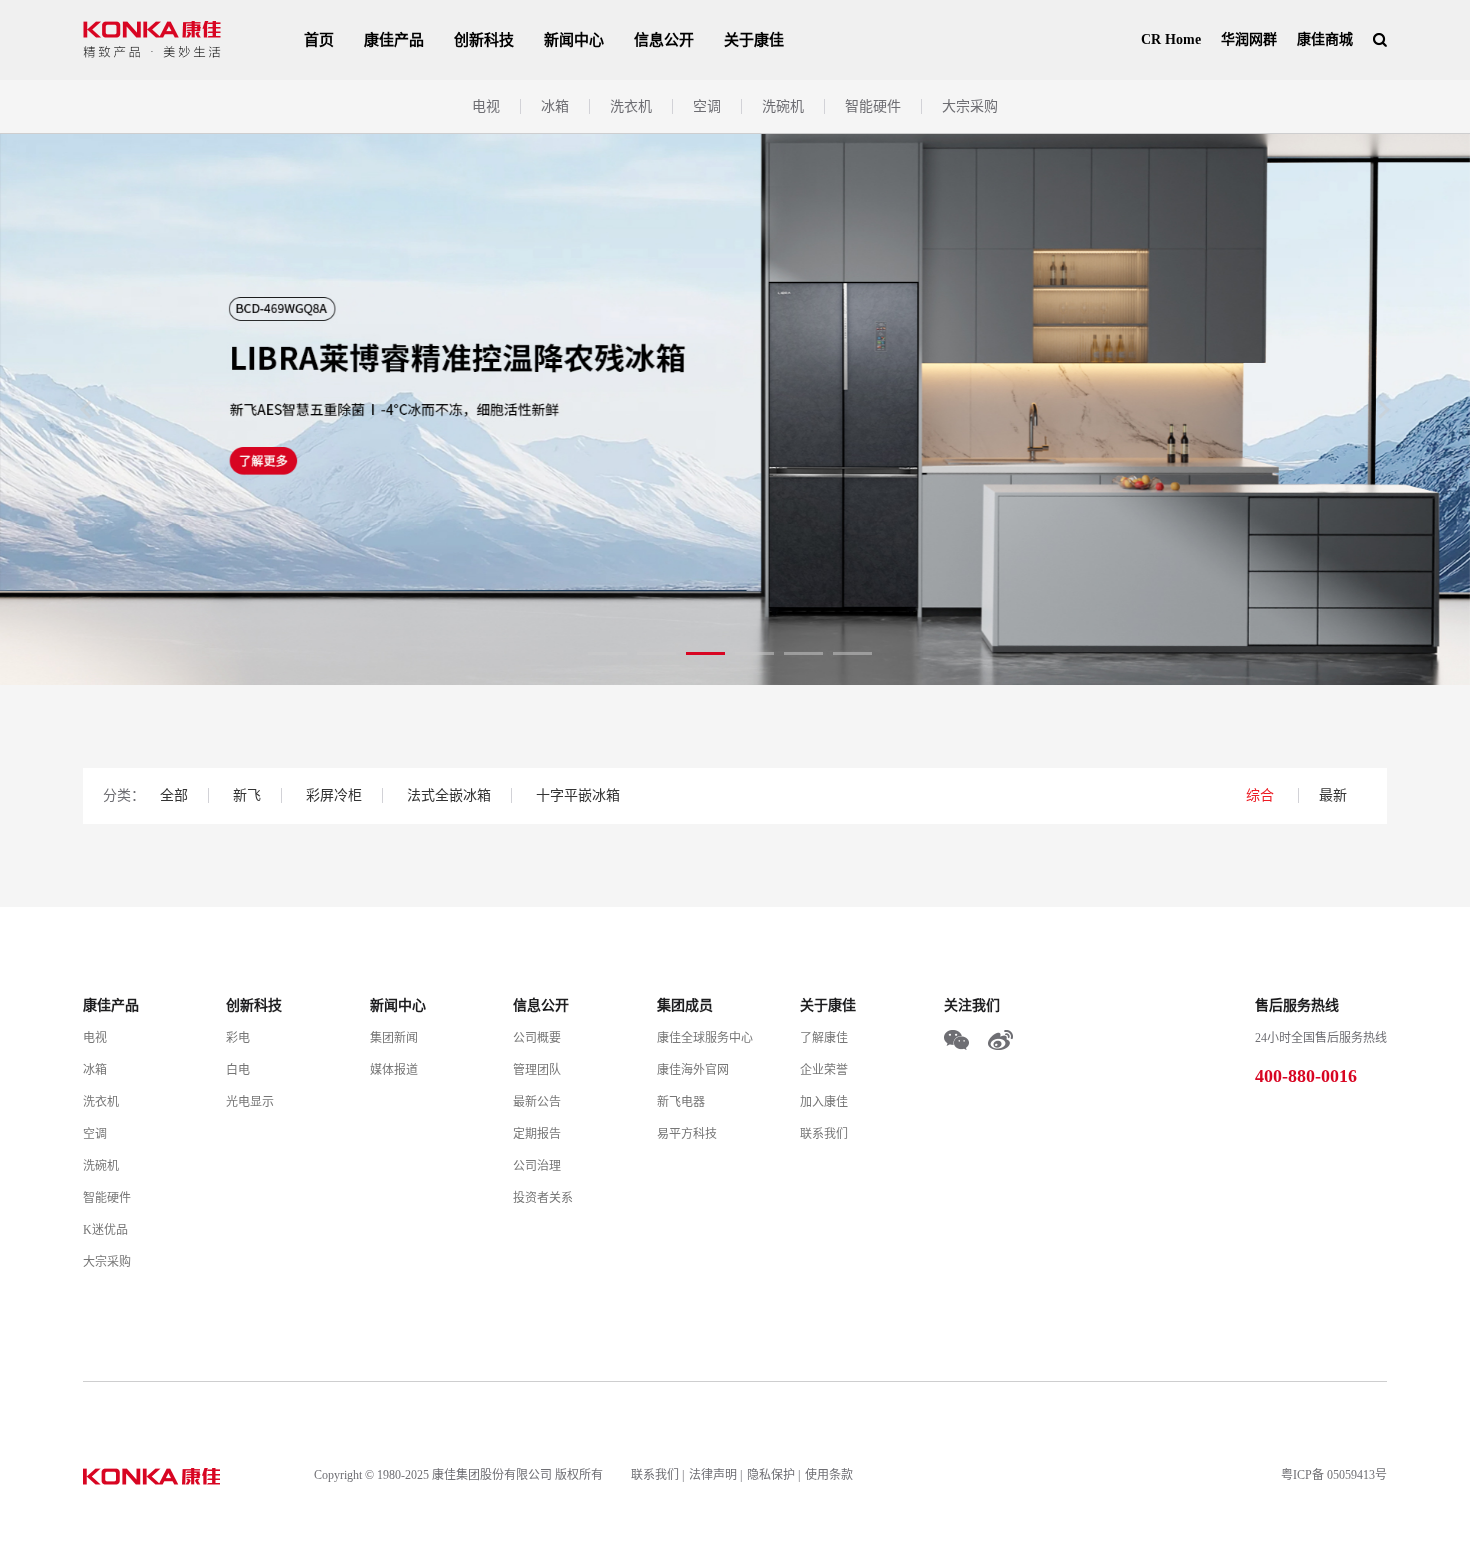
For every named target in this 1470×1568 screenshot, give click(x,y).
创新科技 (484, 40)
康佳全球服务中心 (705, 1038)
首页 (319, 40)
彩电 (238, 1038)
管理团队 (537, 1070)
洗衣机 (631, 106)
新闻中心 (574, 40)
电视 (486, 106)
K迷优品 (105, 1230)
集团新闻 (394, 1038)
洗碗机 (783, 106)
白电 (238, 1070)
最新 (1333, 795)
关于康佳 (754, 40)
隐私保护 (771, 1475)
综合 (1262, 795)
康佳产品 (394, 40)
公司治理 (537, 1166)
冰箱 (555, 106)
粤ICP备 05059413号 (1334, 1475)
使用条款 (829, 1475)
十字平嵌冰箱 (578, 795)
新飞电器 (681, 1102)
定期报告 (537, 1134)
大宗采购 (970, 106)
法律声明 (713, 1475)
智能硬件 (873, 106)
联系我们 (824, 1134)
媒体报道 (394, 1070)
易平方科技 (687, 1134)
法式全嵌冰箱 (449, 795)
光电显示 (250, 1102)
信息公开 (664, 40)
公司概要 (537, 1038)
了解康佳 (824, 1038)
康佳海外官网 (693, 1070)
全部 (174, 795)
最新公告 (537, 1102)
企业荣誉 (824, 1070)
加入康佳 (824, 1102)
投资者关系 (543, 1198)
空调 (707, 106)
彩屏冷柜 (334, 795)
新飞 (247, 795)
